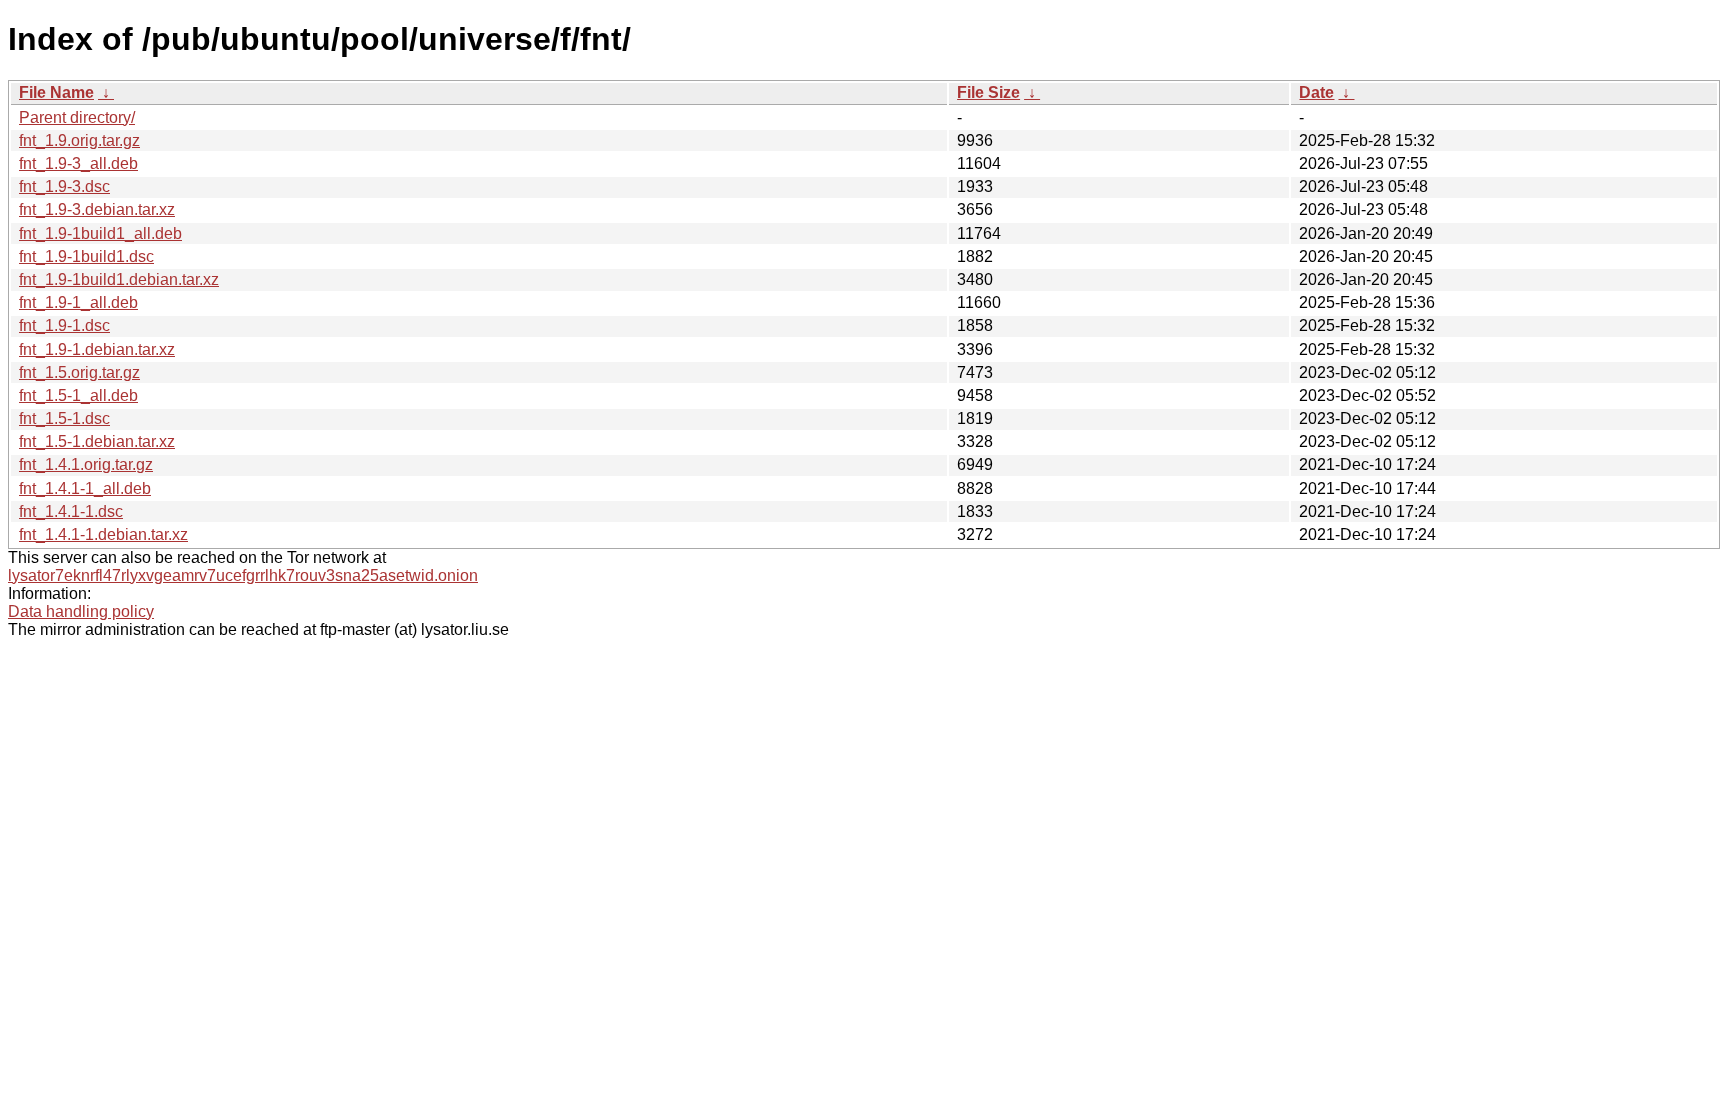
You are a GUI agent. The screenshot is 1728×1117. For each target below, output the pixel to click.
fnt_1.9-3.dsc (64, 186)
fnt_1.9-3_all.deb (78, 163)
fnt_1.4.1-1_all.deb (85, 488)
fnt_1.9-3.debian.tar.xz (97, 209)
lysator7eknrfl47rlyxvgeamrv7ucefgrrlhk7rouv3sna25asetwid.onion (243, 575)
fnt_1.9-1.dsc (64, 325)
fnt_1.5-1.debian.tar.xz (97, 441)
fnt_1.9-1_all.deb (78, 302)
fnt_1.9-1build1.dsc (86, 256)
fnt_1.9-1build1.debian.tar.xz (119, 279)
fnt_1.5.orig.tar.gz (79, 372)
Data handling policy (81, 611)
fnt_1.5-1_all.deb (78, 395)
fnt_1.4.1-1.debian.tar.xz (103, 534)
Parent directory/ (77, 117)
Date (1316, 92)
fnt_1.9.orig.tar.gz (79, 140)
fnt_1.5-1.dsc (64, 418)
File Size (988, 92)
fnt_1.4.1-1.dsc (71, 511)
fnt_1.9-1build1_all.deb (100, 233)
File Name (56, 92)
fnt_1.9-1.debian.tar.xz (97, 349)
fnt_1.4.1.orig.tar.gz (86, 464)
